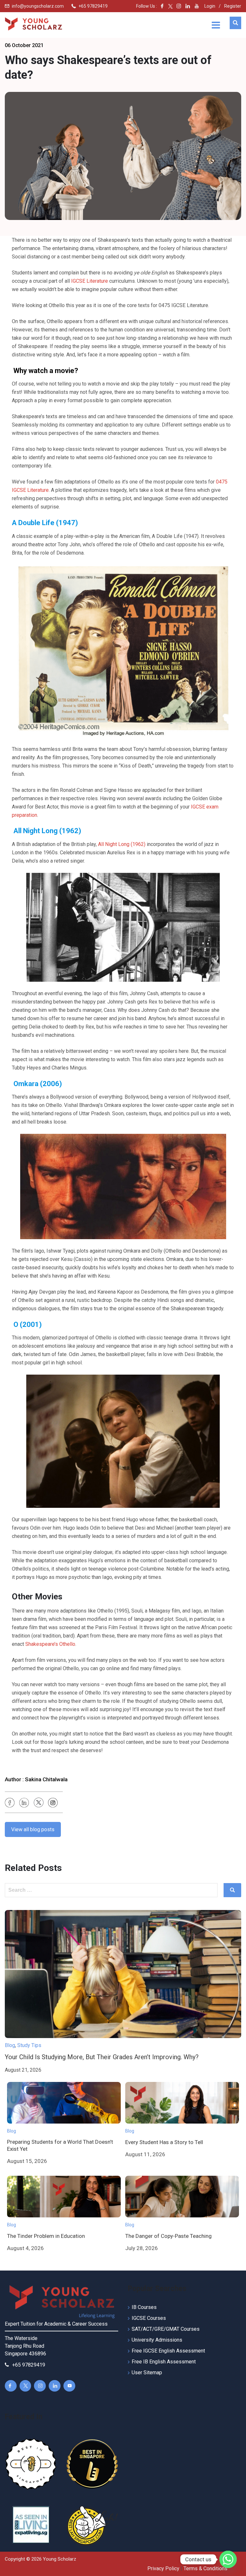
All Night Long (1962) (122, 844)
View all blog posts (33, 1829)
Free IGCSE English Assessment (168, 2351)
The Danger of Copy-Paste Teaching (168, 2236)
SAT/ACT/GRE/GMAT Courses (166, 2329)
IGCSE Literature (90, 281)
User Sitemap (147, 2373)
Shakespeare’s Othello (50, 1644)
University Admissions (157, 2340)
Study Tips (29, 2045)
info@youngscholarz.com (38, 6)
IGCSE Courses (149, 2318)
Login (210, 6)
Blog (10, 2045)
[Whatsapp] (228, 2559)
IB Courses (144, 2307)
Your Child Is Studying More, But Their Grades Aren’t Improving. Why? (102, 2057)
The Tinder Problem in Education (46, 2236)
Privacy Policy (163, 2568)
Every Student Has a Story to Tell (164, 2142)
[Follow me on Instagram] (177, 6)
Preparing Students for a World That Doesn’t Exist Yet (60, 2145)
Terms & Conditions (205, 2568)
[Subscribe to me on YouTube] (197, 6)
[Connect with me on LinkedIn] (188, 6)
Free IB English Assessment (164, 2362)
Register (233, 6)
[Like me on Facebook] (162, 6)
